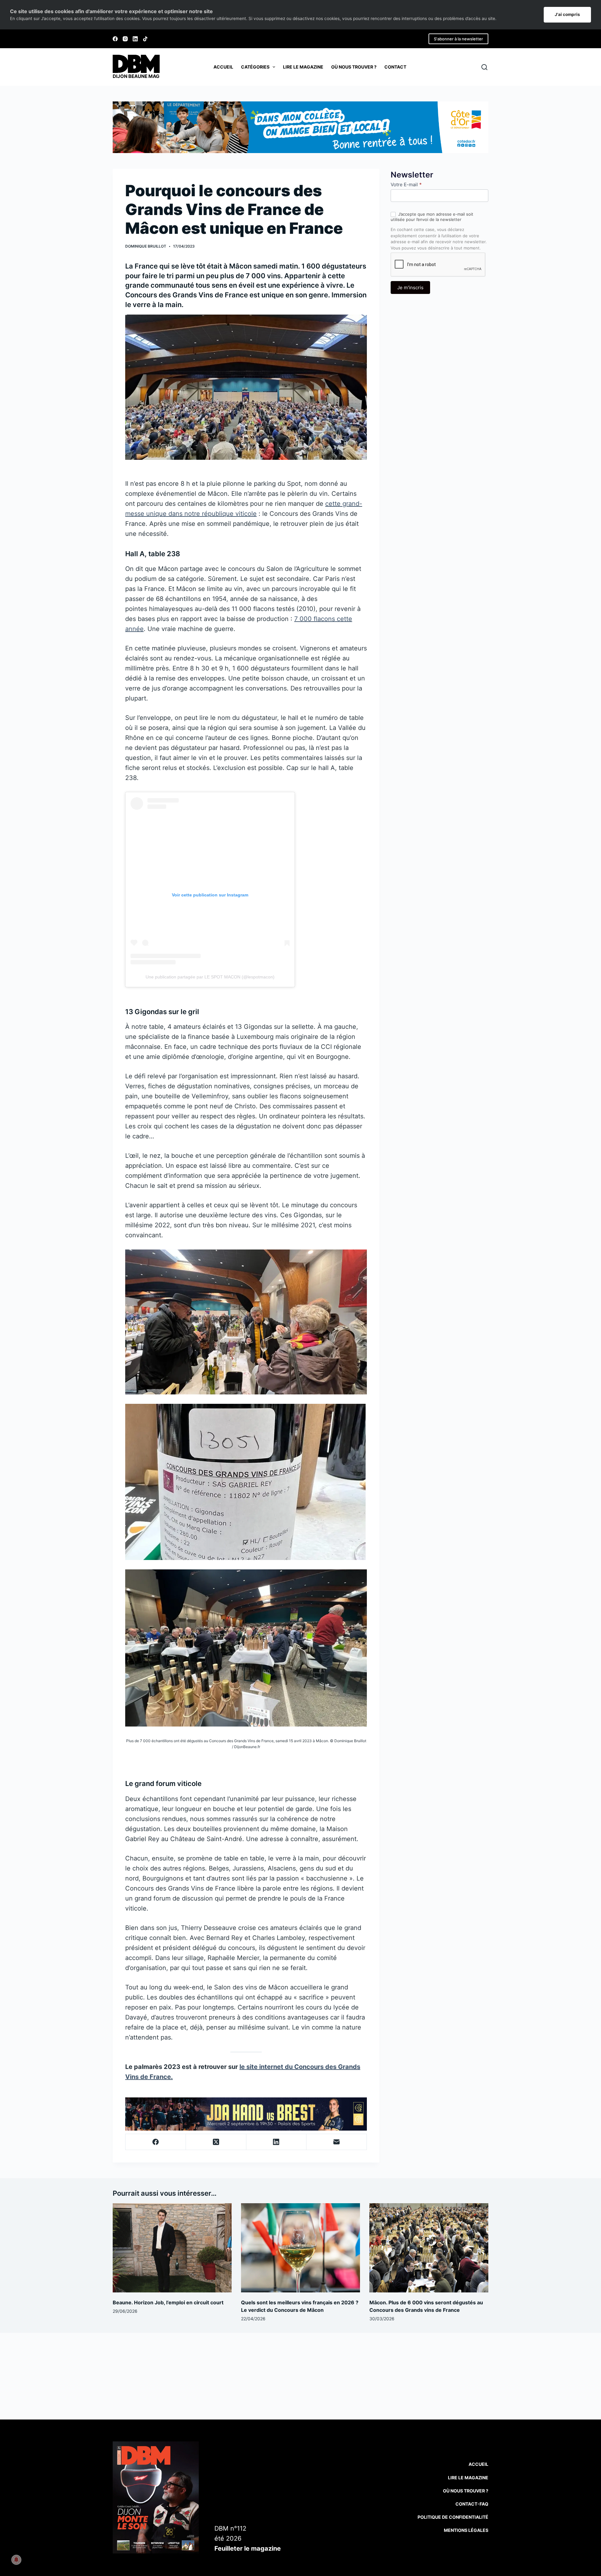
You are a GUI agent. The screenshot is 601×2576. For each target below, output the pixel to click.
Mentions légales (466, 2530)
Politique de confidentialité (453, 2517)
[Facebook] (115, 39)
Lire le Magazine (468, 2478)
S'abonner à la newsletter (458, 39)
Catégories (255, 67)
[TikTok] (145, 39)
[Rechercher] (484, 67)
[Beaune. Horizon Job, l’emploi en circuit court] (172, 2248)
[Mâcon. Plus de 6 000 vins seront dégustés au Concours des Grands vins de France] (429, 2248)
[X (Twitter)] (216, 2142)
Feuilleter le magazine (248, 2548)
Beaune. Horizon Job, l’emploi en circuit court (168, 2302)
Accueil (223, 67)
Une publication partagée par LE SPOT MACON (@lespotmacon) (210, 977)
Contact (395, 67)
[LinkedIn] (135, 39)
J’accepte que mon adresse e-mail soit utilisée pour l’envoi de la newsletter (432, 217)
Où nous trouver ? (354, 67)
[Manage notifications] (16, 2560)
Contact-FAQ (472, 2504)
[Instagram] (125, 39)
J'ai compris (567, 14)
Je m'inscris (410, 288)
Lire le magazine (303, 67)
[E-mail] (337, 2142)
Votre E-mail (406, 185)
